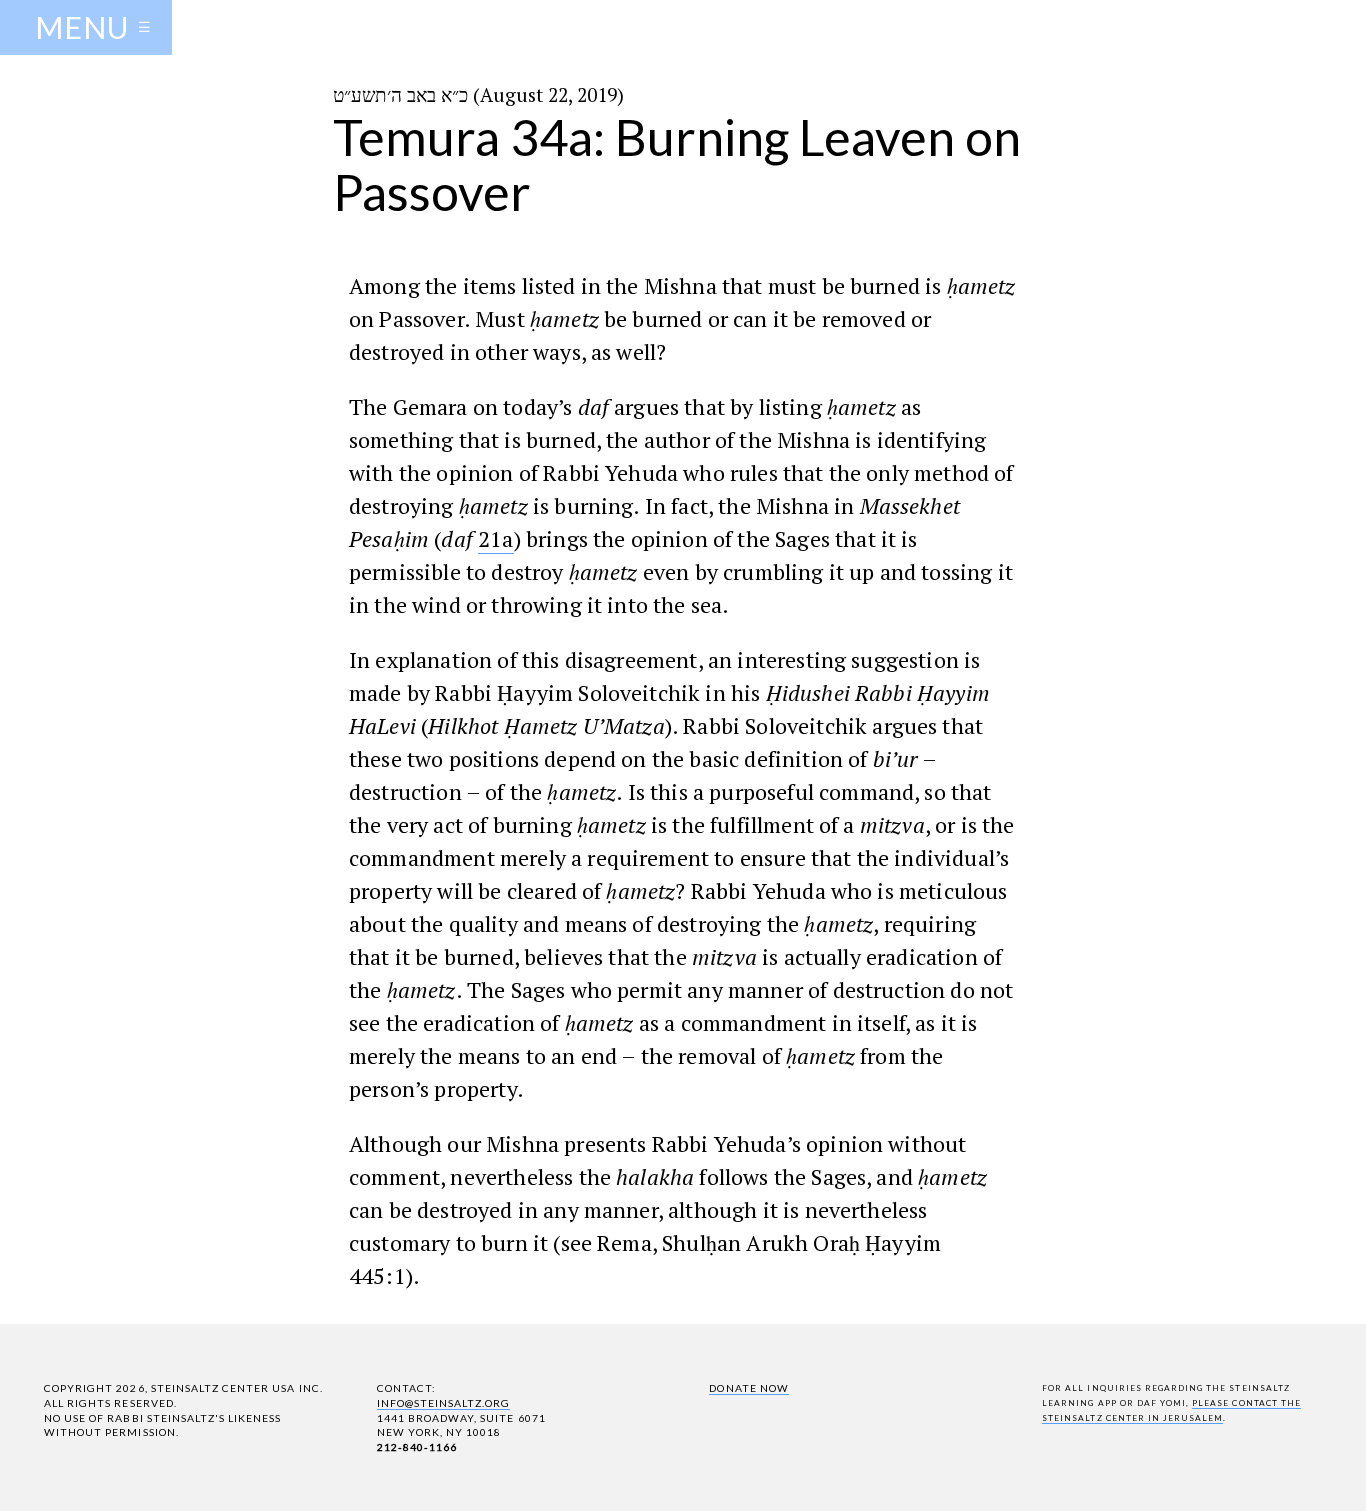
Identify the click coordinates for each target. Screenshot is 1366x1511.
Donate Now (748, 1388)
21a (495, 538)
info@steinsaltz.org (444, 1403)
